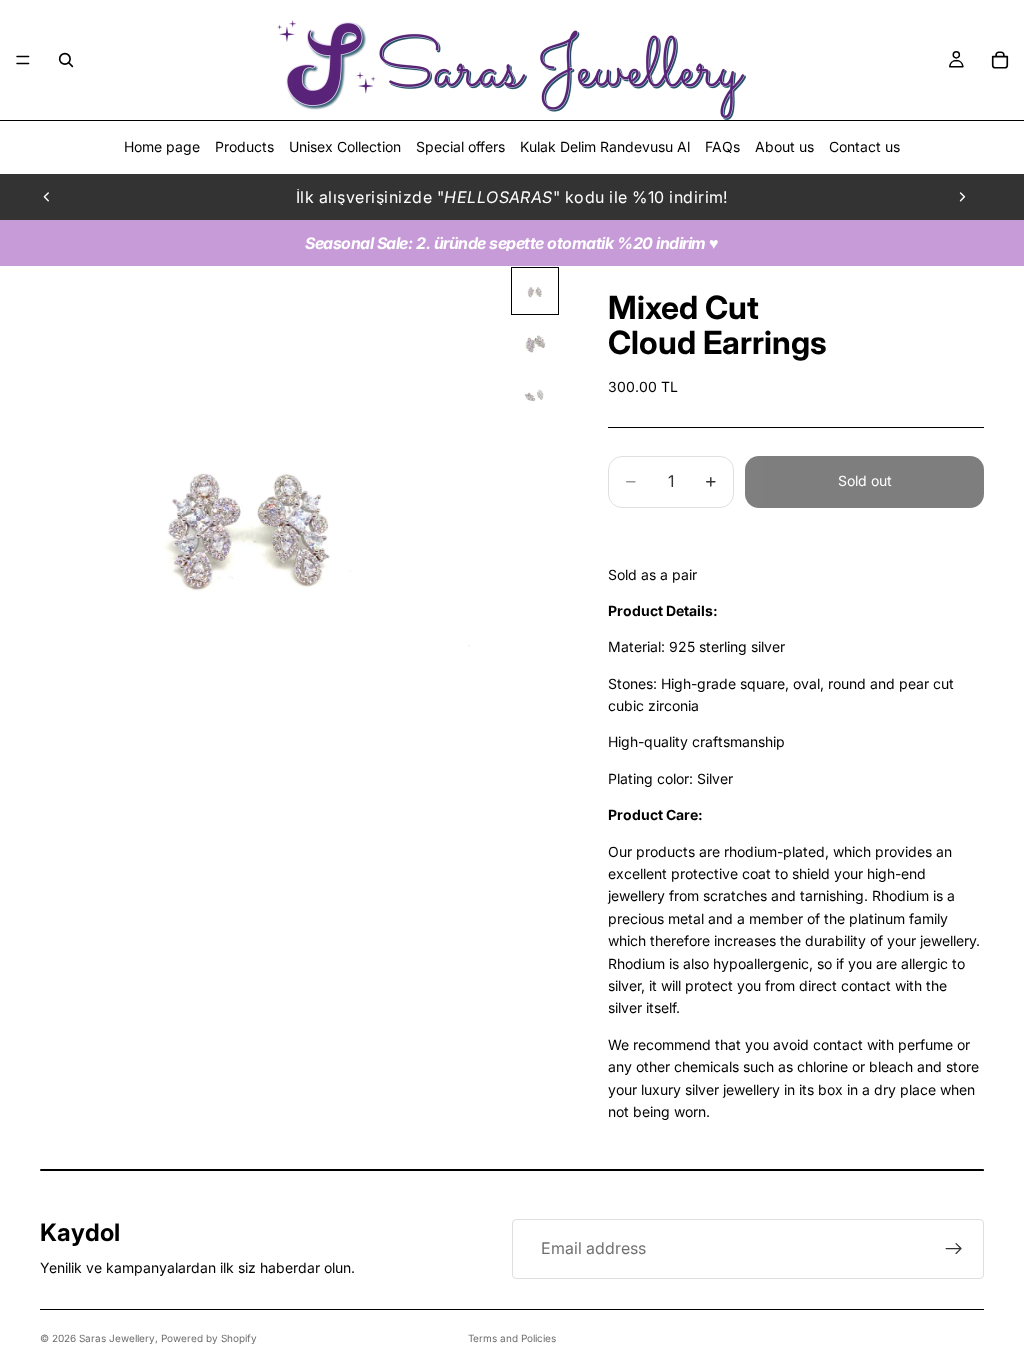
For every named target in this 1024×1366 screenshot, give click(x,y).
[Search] (66, 60)
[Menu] (23, 60)
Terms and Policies (512, 1338)
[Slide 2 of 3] (535, 343)
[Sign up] (954, 1249)
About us (784, 146)
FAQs (722, 146)
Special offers (460, 146)
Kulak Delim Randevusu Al (605, 146)
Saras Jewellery (117, 1338)
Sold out (865, 480)
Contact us (864, 146)
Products (244, 146)
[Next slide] (962, 197)
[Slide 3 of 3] (535, 395)
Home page (162, 146)
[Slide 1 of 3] (535, 291)
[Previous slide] (47, 197)
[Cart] (1000, 60)
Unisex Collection (345, 146)
